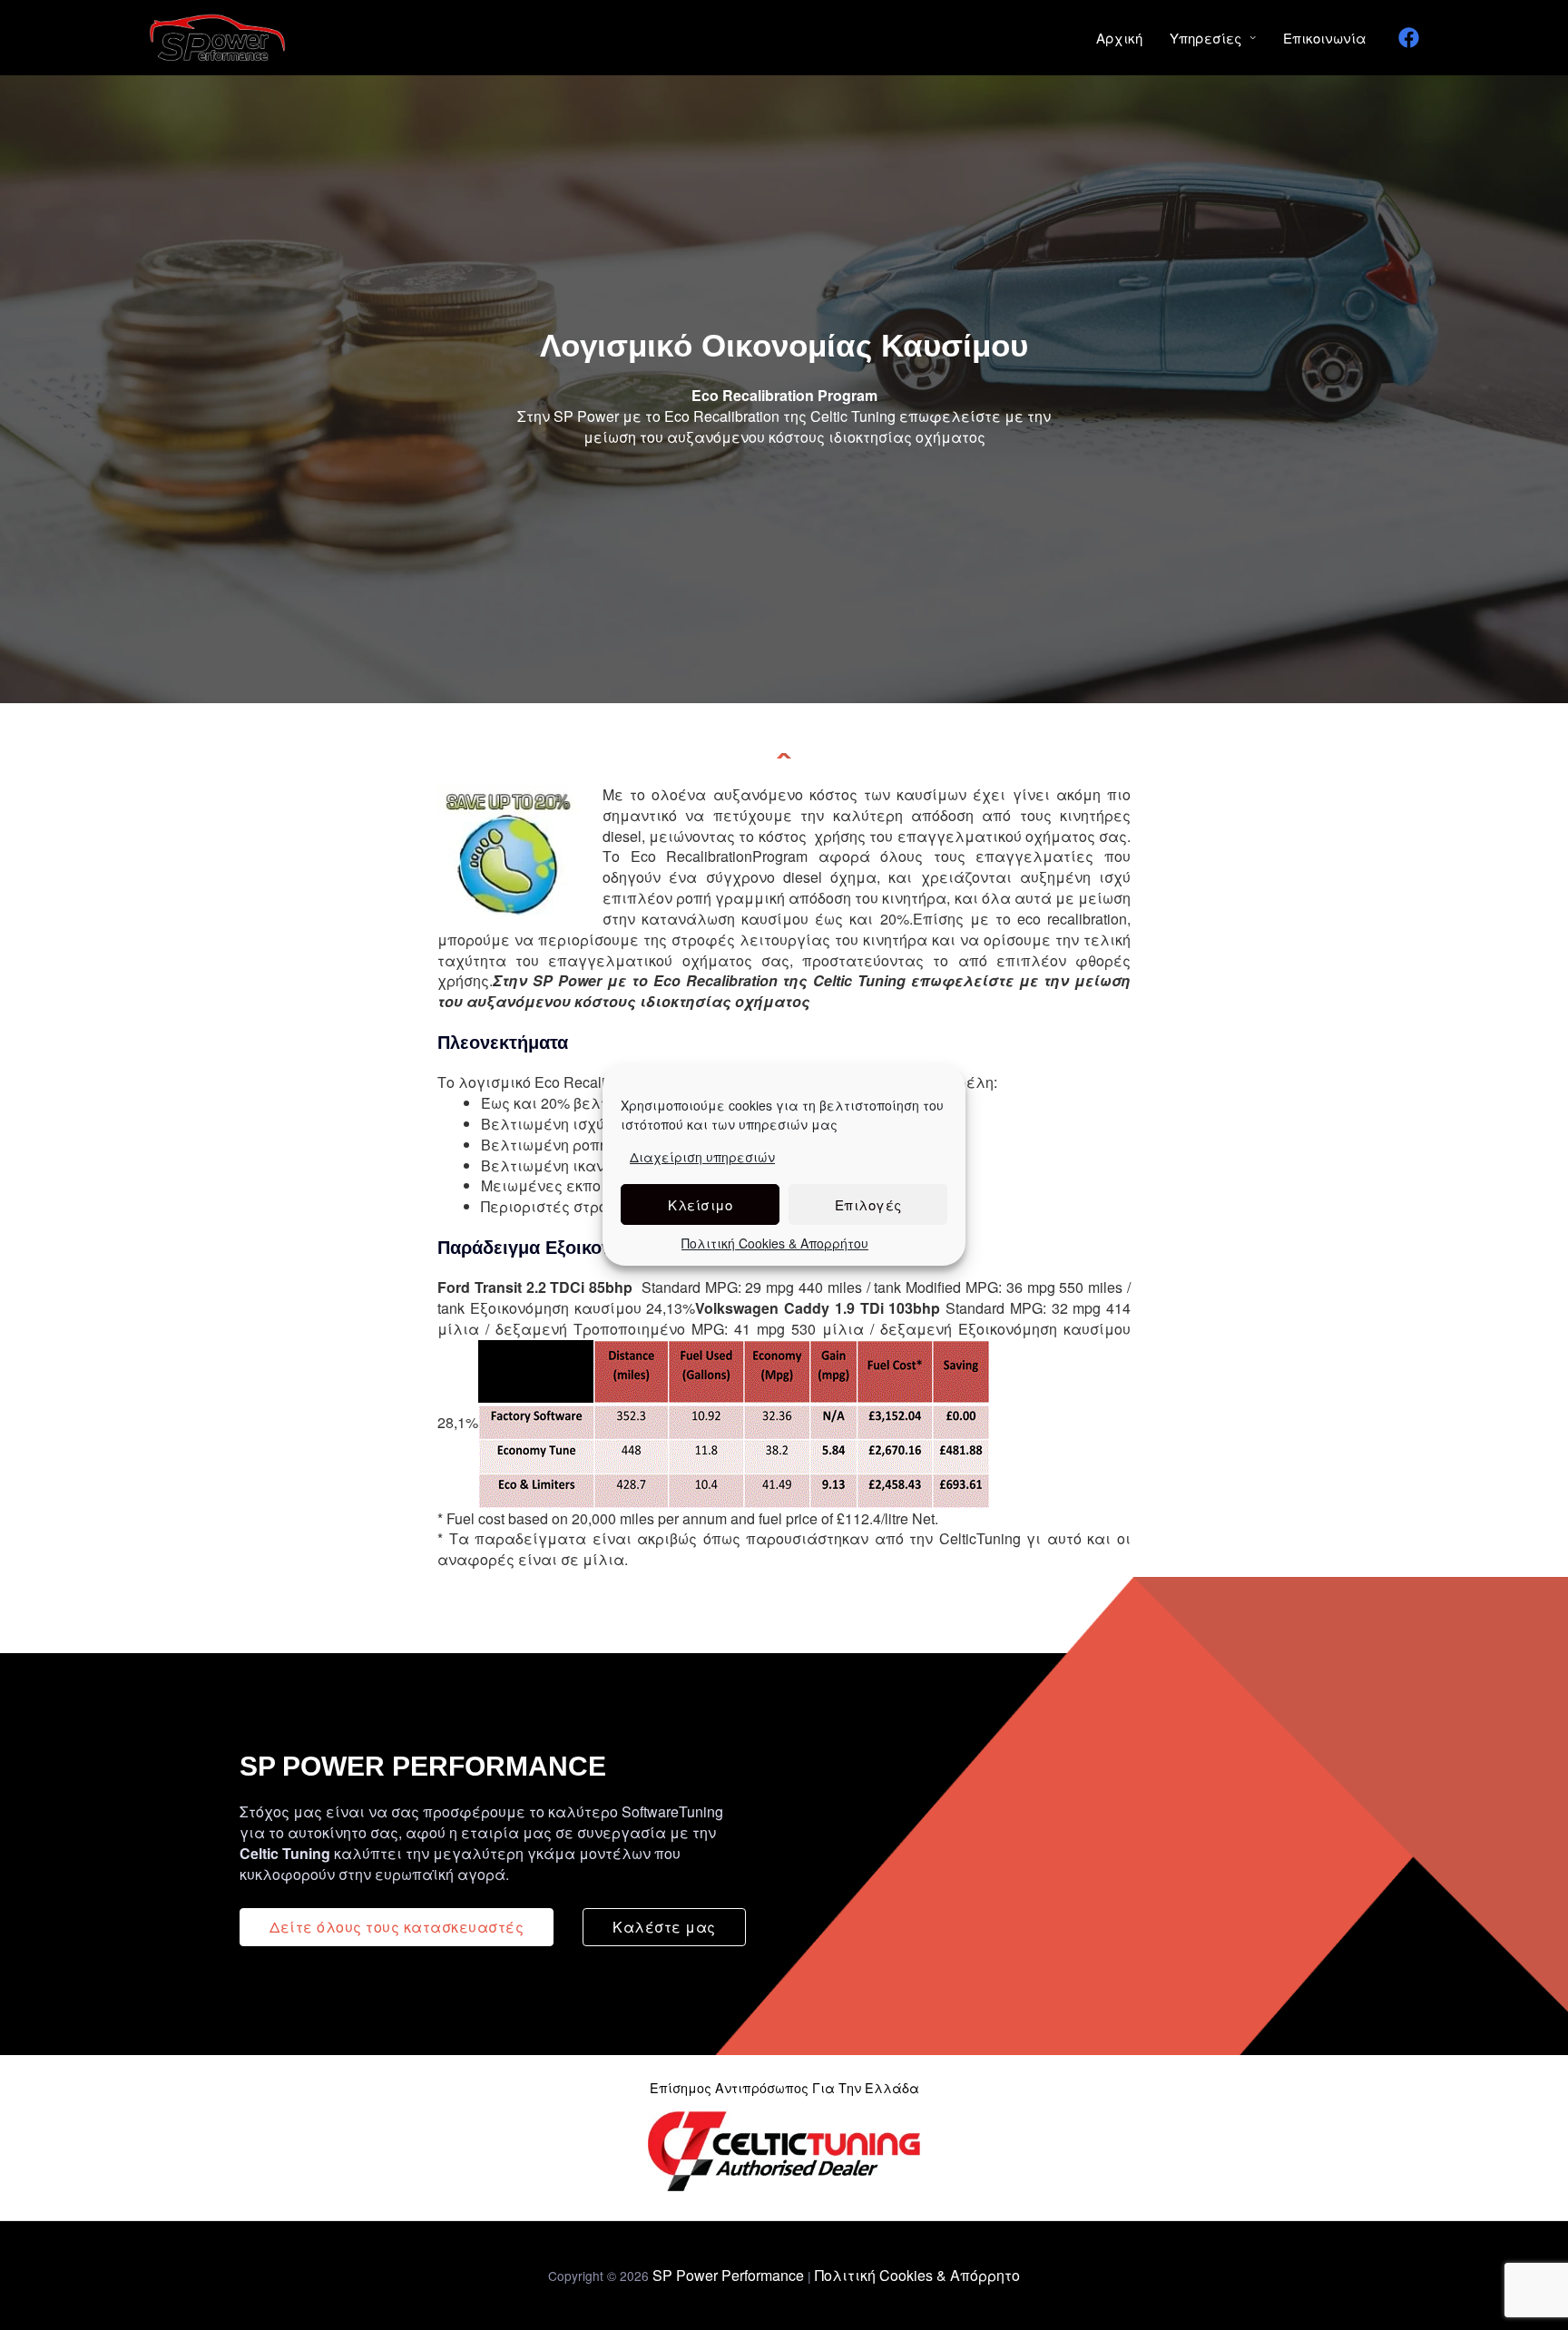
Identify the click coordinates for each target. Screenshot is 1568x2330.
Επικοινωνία (1325, 38)
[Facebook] (1409, 38)
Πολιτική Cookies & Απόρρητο (917, 2275)
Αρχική (1119, 38)
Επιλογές (868, 1204)
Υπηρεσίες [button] (1205, 38)
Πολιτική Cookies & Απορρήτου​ (775, 1243)
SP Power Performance (728, 2275)
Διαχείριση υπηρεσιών (702, 1157)
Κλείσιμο (700, 1204)
